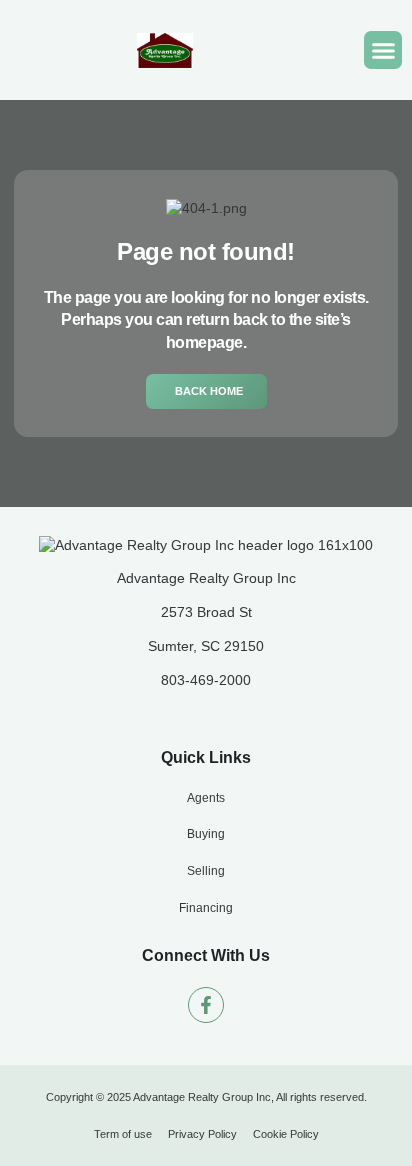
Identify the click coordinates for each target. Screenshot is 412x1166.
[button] (383, 50)
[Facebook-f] (206, 1005)
